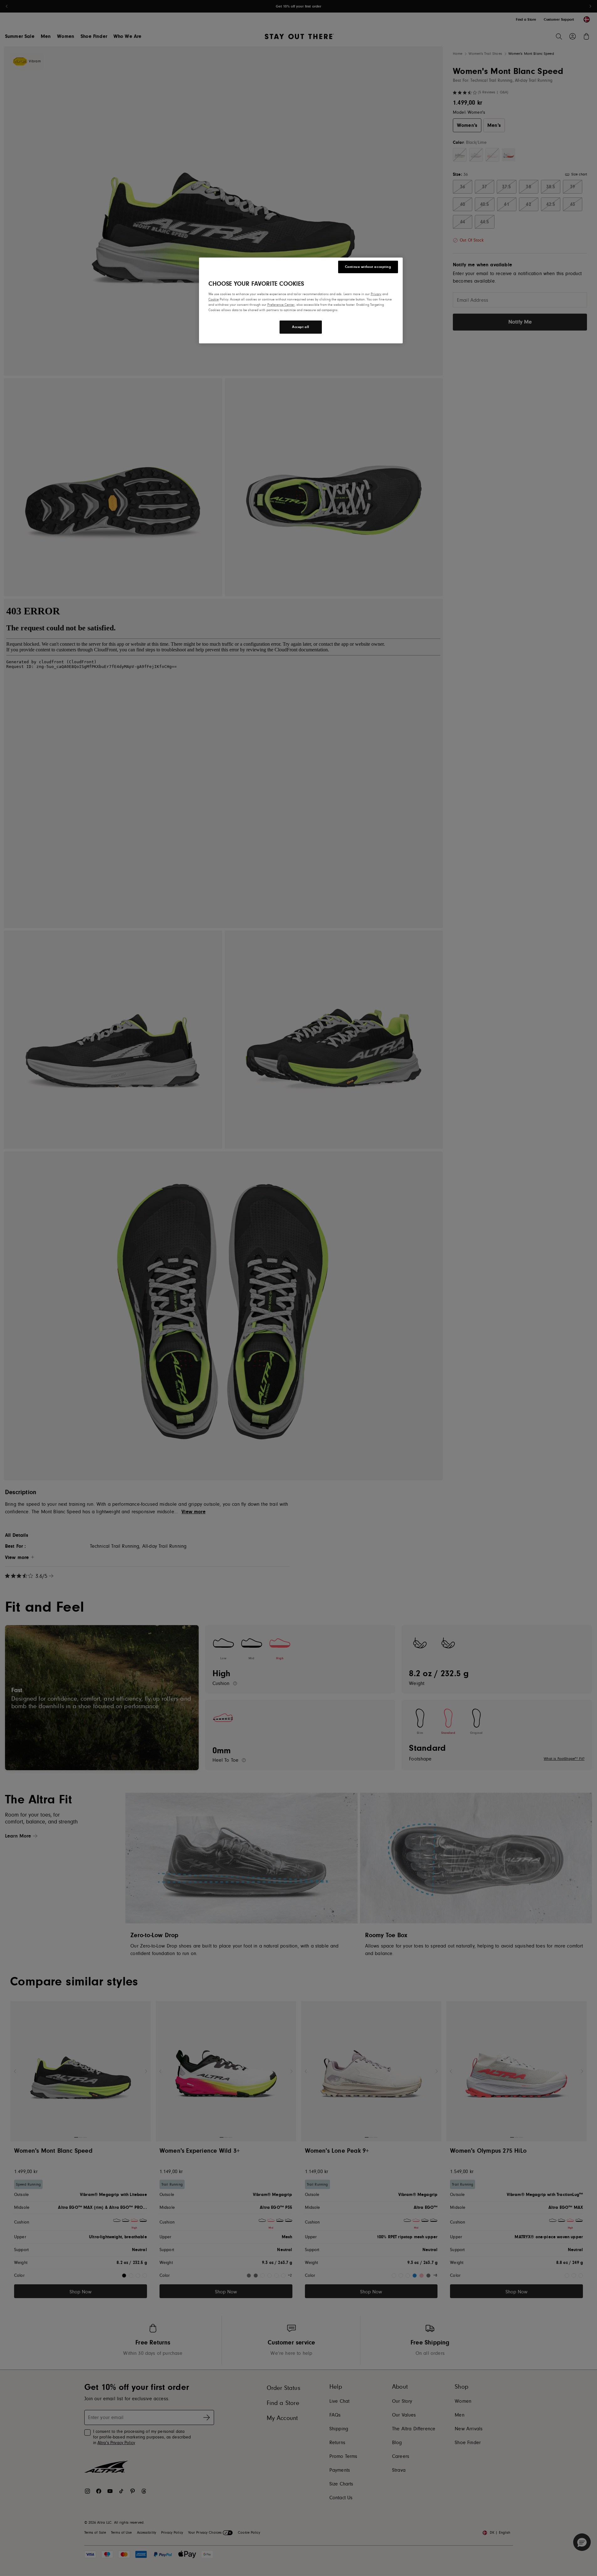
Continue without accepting (368, 267)
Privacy (376, 294)
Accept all (301, 327)
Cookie (214, 299)
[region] (301, 300)
